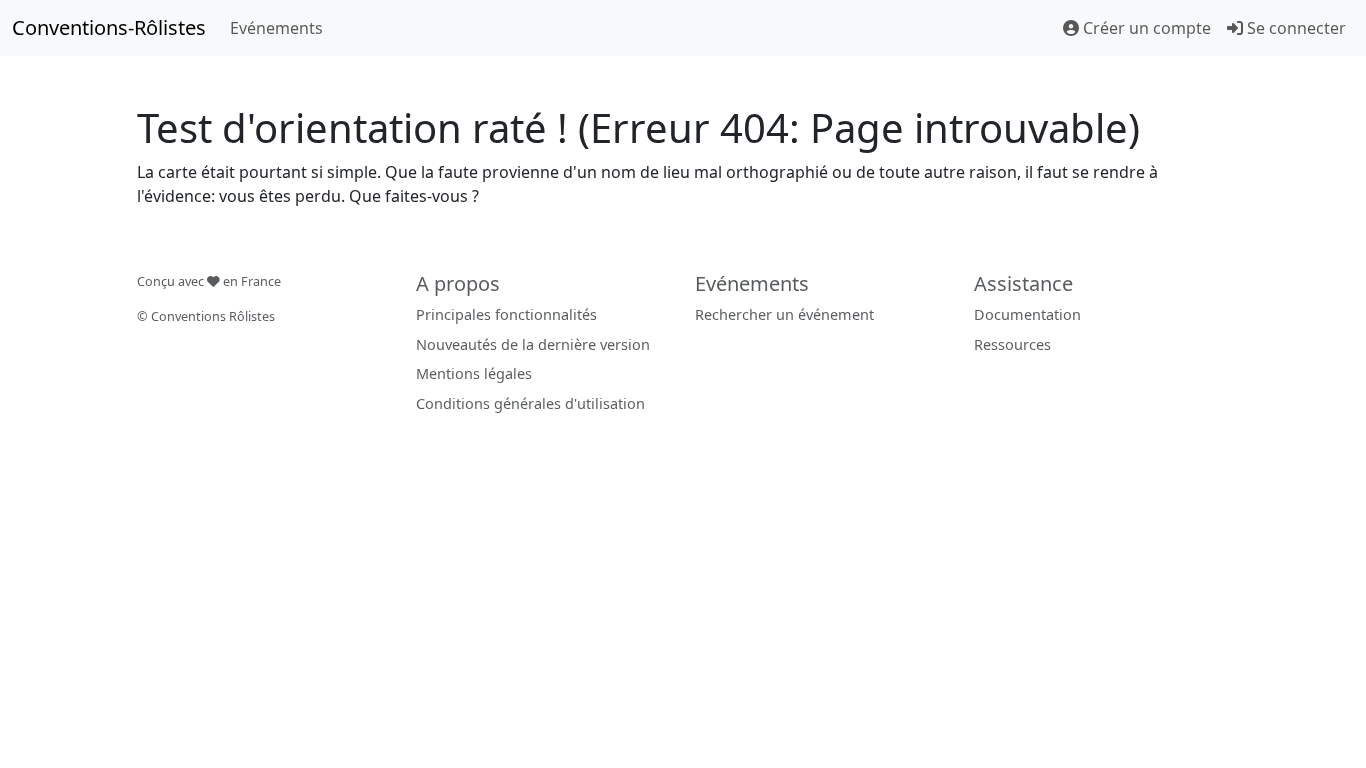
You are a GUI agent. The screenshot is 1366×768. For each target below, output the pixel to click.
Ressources (1012, 344)
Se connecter (1294, 28)
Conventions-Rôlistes (109, 27)
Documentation (1027, 314)
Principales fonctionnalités (506, 314)
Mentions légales (474, 373)
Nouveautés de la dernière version (533, 344)
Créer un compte (1145, 28)
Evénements (276, 28)
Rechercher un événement (784, 314)
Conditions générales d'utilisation (530, 403)
